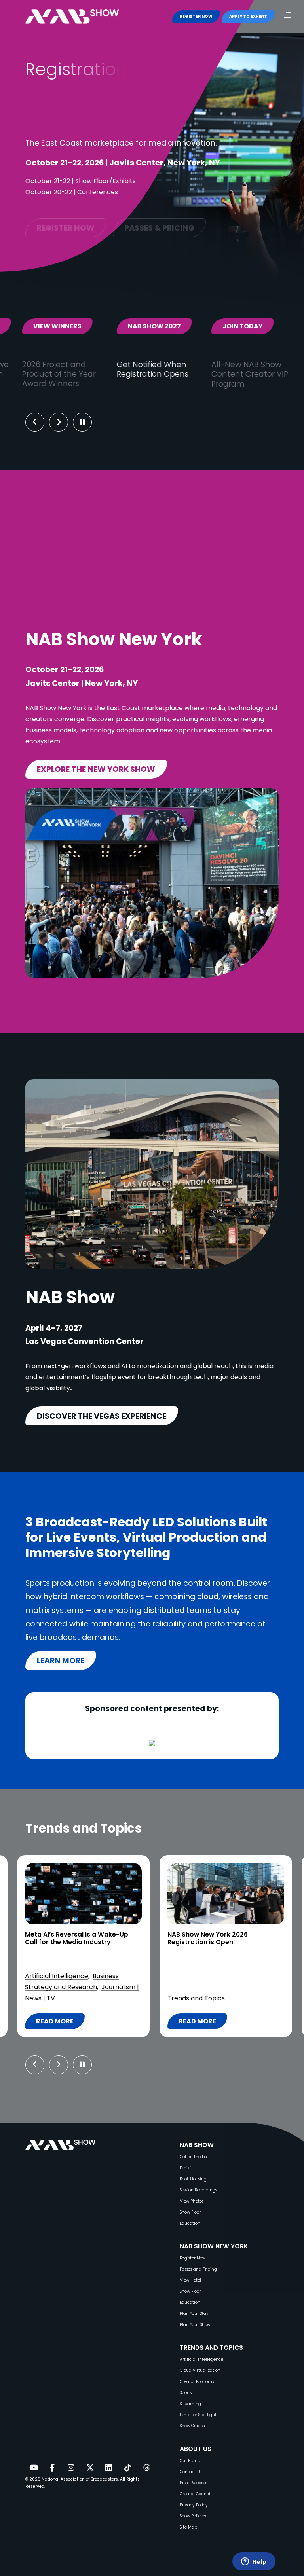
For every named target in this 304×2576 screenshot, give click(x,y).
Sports (186, 2393)
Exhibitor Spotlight (198, 2415)
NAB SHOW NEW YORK (214, 2246)
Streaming (190, 2404)
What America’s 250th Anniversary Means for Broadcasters (223, 1938)
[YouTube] (33, 2468)
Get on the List (194, 2157)
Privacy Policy (194, 2505)
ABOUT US (196, 2449)
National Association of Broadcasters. (80, 2479)
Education (190, 2223)
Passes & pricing (159, 220)
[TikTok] (127, 2468)
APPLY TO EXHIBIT (248, 16)
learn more (61, 1660)
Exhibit (186, 2168)
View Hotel (190, 2280)
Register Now (193, 2258)
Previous (35, 422)
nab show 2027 (52, 326)
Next (65, 422)
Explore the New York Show (96, 769)
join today (140, 326)
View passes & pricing (246, 331)
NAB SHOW (197, 2145)
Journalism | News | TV (202, 1987)
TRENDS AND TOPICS (211, 2348)
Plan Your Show (195, 2325)
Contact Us (191, 2472)
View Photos (192, 2201)
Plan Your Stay (194, 2313)
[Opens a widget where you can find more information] (254, 2562)
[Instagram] (71, 2468)
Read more (60, 2023)
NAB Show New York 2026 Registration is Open (65, 1938)
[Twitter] (90, 2468)
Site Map (188, 2527)
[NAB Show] (84, 17)
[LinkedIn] (109, 2468)
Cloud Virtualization (200, 2370)
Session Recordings (198, 2190)
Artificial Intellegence (201, 2359)
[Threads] (146, 2468)
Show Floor (190, 2212)
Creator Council (196, 2494)
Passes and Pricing (198, 2269)
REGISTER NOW (196, 16)
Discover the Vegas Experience (102, 1416)
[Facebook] (52, 2468)
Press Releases (193, 2483)
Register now (66, 220)
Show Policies (193, 2516)
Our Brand (190, 2461)
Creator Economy (197, 2382)
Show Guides (192, 2426)
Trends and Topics (54, 1998)
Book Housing (193, 2179)
